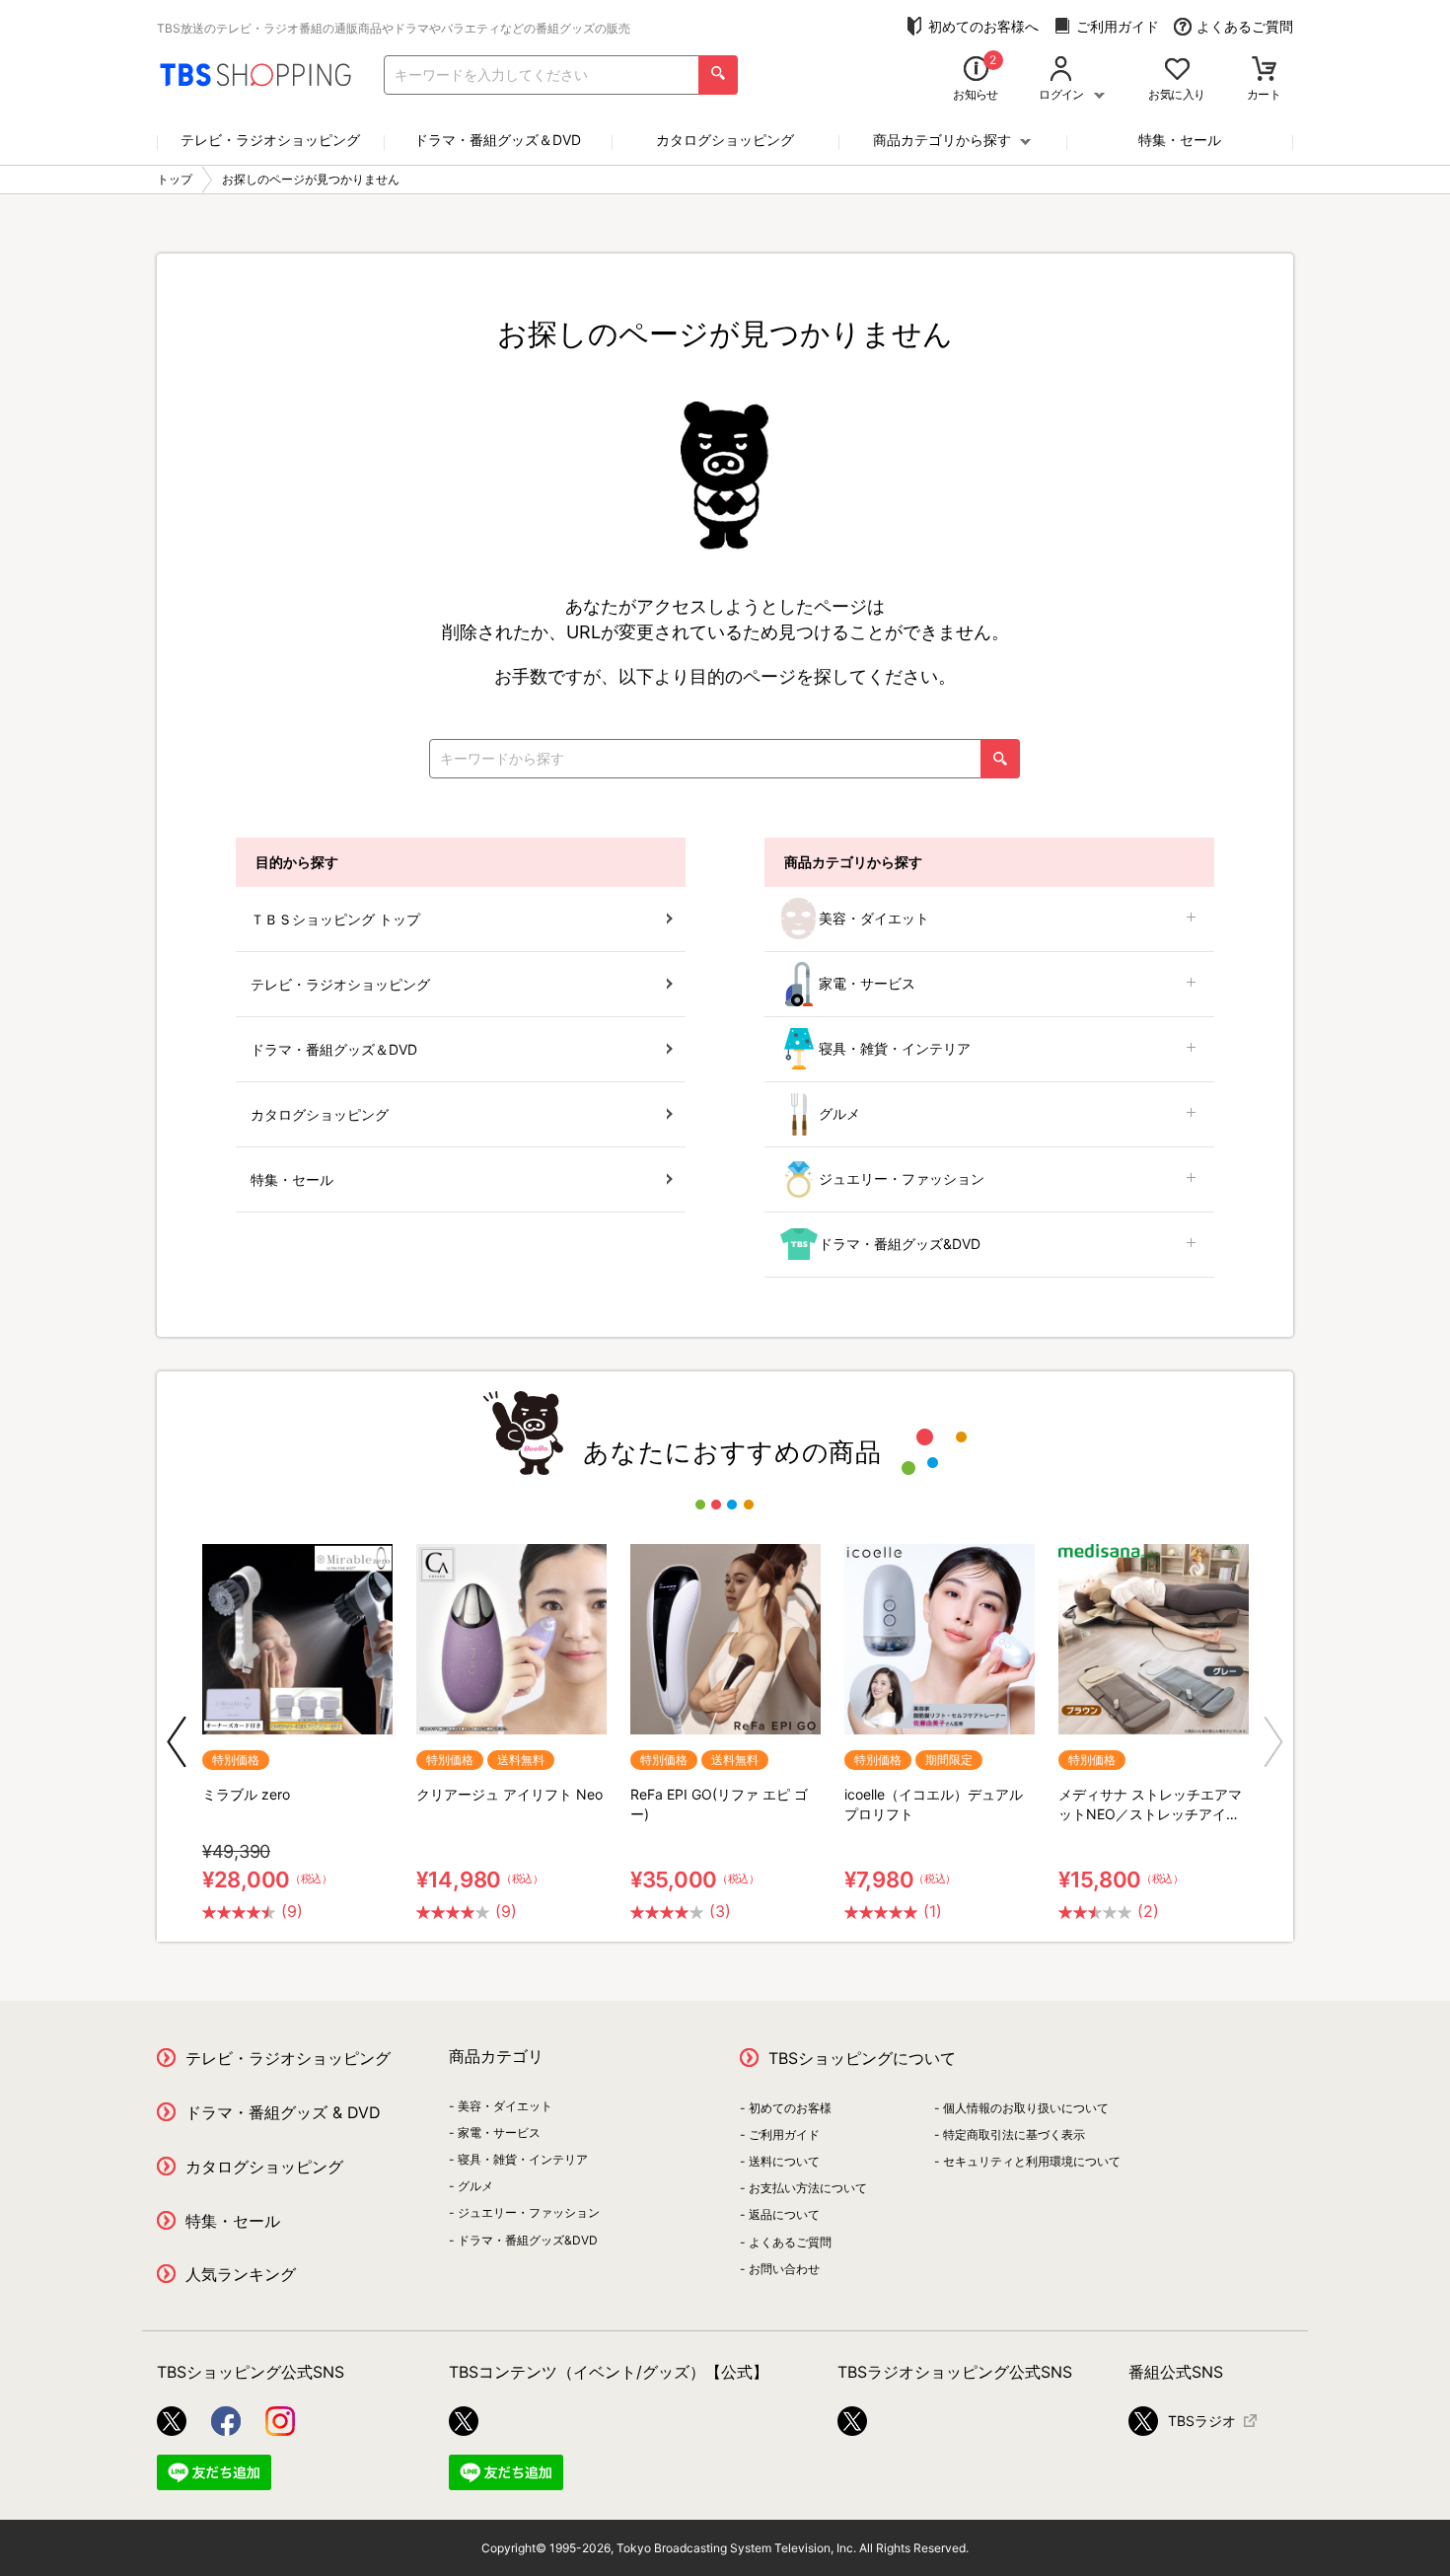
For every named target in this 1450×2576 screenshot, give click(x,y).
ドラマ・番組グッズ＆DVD (498, 140)
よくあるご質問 (1245, 26)
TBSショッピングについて (862, 2058)
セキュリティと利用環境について (1032, 2161)
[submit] (718, 75)
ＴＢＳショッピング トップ (335, 919)
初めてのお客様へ (983, 26)
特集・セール (1180, 140)
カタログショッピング (725, 140)
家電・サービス (867, 983)
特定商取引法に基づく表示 (1014, 2134)
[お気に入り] (1177, 71)
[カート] (1264, 71)
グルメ (839, 1113)
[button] (177, 1742)
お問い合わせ (784, 2269)
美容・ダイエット (874, 918)
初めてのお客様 (790, 2108)
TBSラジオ (1202, 2421)
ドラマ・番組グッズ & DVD (283, 2112)
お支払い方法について (808, 2188)
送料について (784, 2161)
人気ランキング (241, 2274)
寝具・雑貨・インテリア (895, 1048)
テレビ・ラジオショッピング (270, 140)
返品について (784, 2214)
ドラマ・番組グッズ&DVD (900, 1244)
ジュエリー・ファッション (902, 1178)
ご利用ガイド (1118, 26)
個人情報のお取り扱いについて (1026, 2108)
